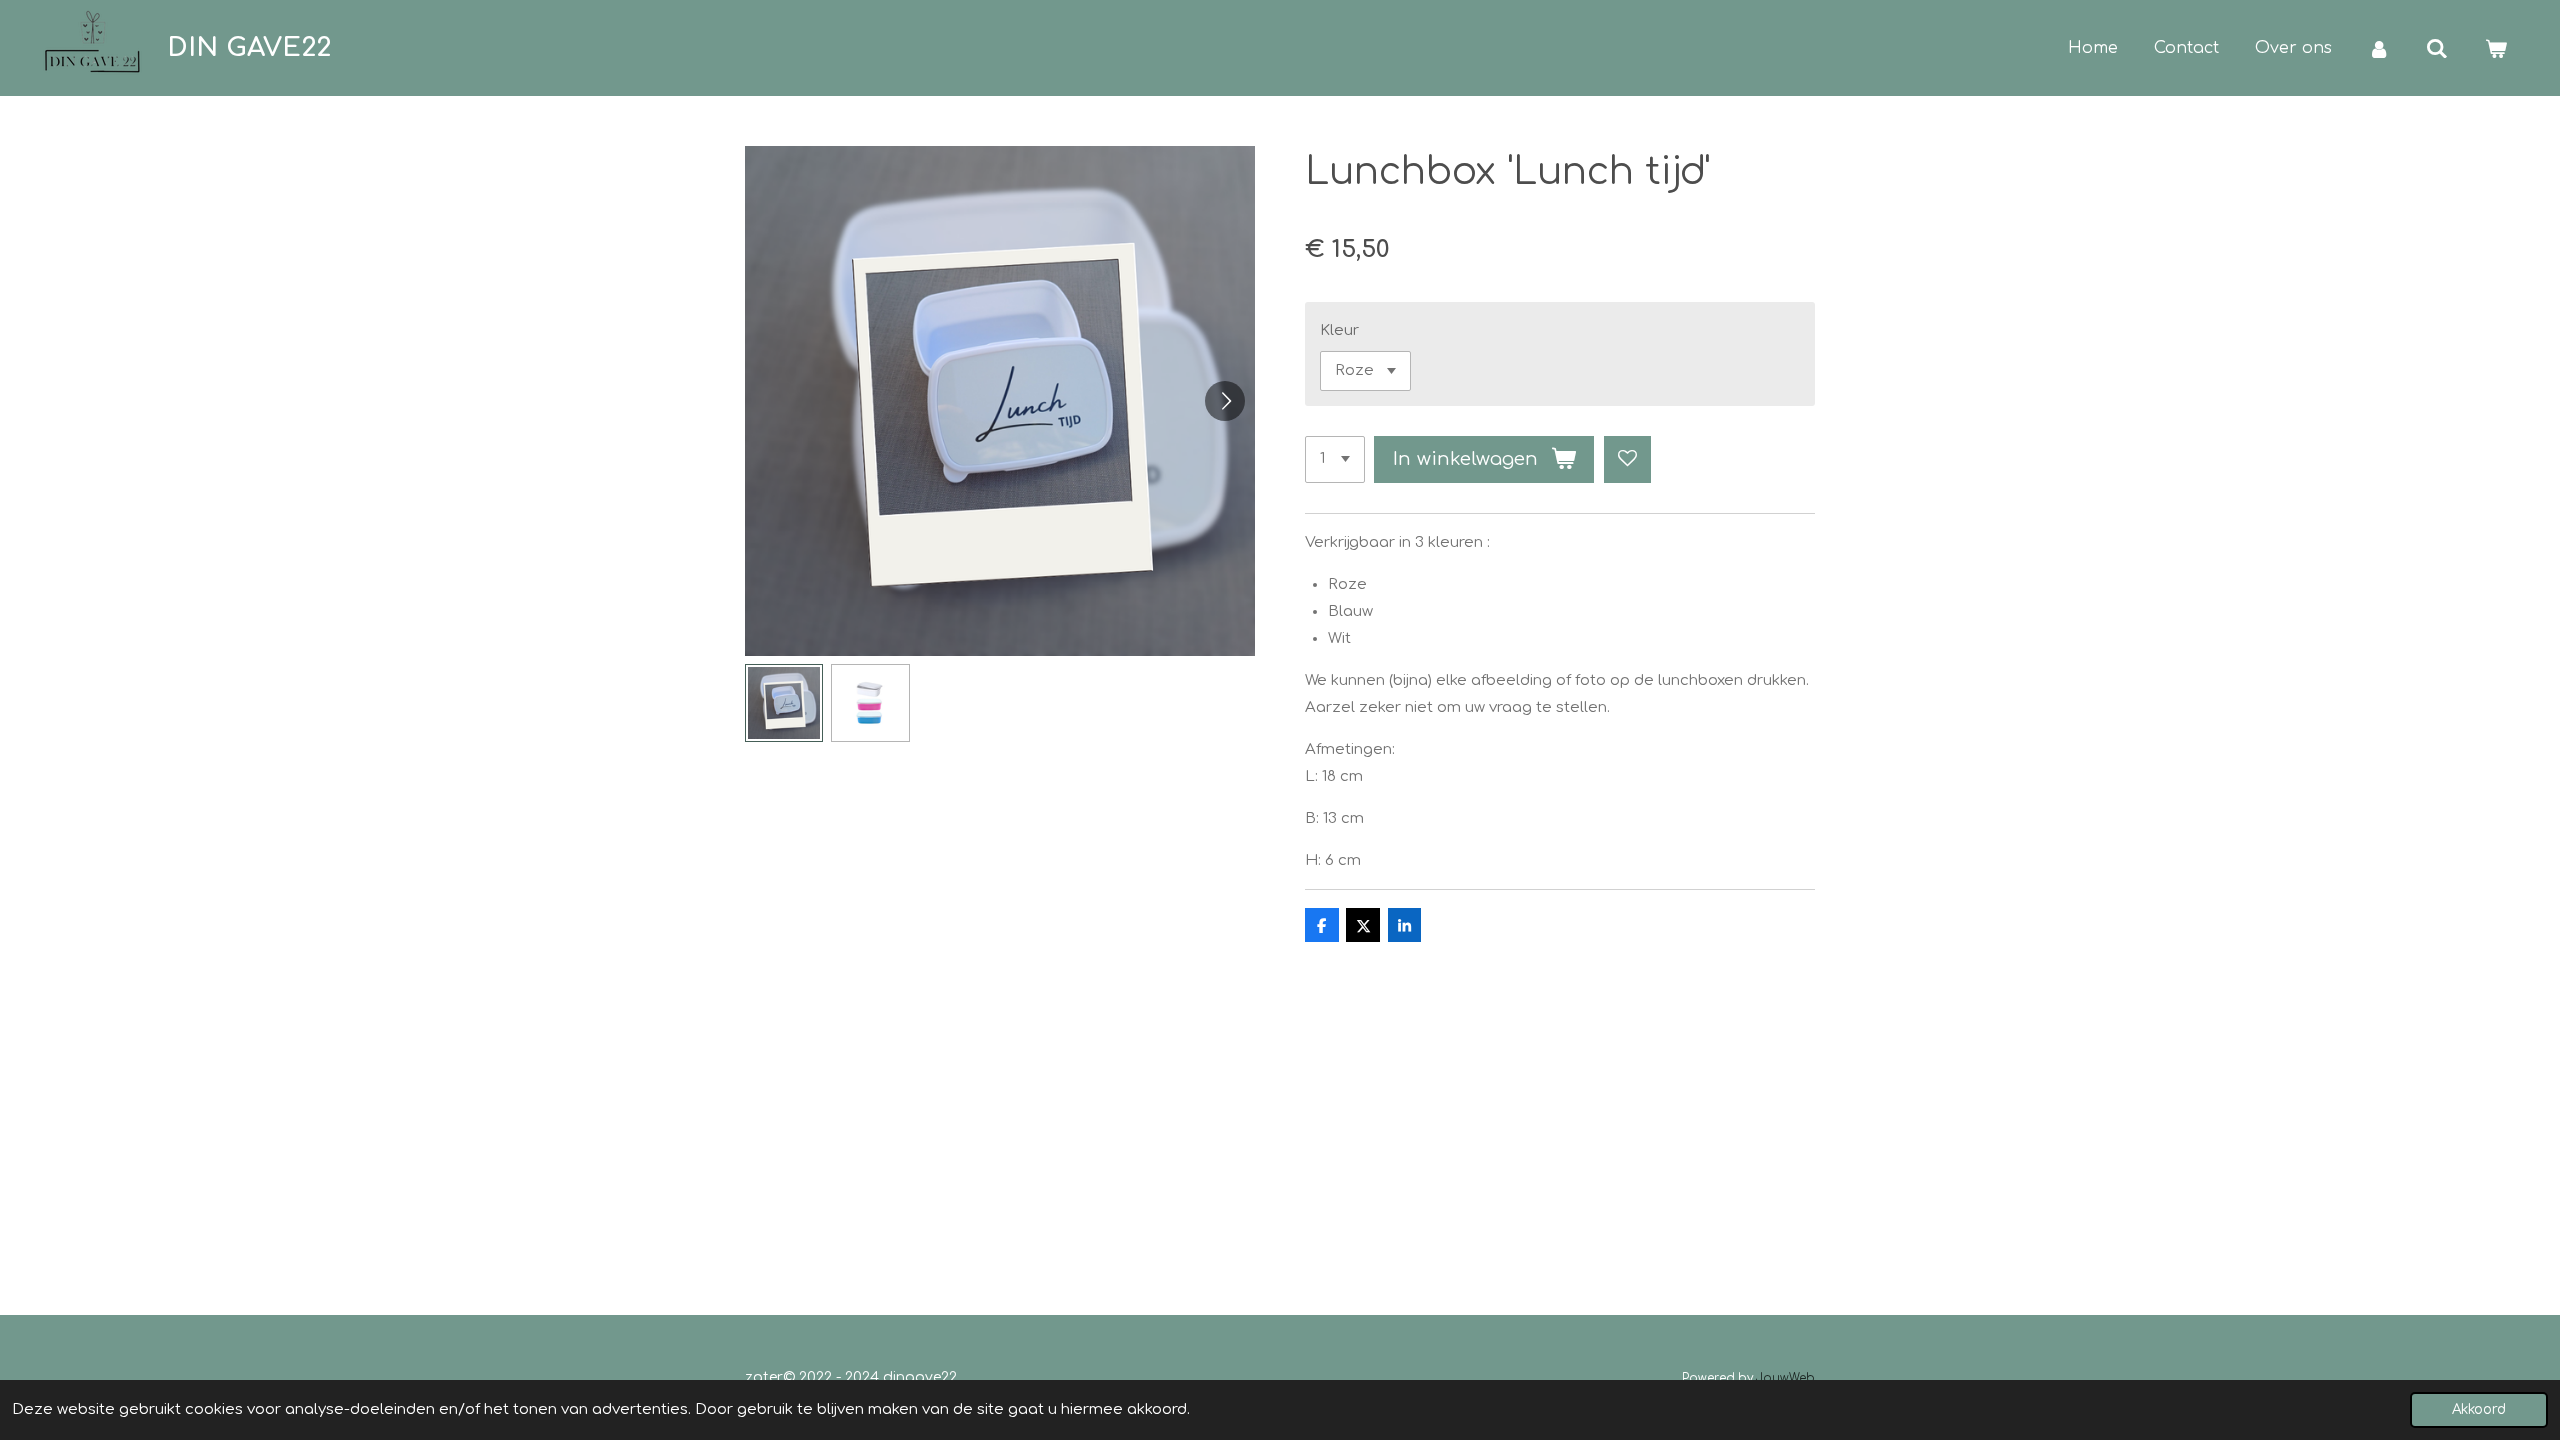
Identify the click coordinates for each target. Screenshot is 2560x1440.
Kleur (1339, 330)
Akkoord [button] (2479, 1409)
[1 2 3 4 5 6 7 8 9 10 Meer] (1335, 459)
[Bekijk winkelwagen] (2496, 48)
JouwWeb (1785, 1378)
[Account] (2379, 48)
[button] (784, 703)
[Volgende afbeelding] (1225, 401)
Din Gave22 (249, 47)
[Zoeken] (2437, 48)
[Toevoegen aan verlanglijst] (1627, 459)
